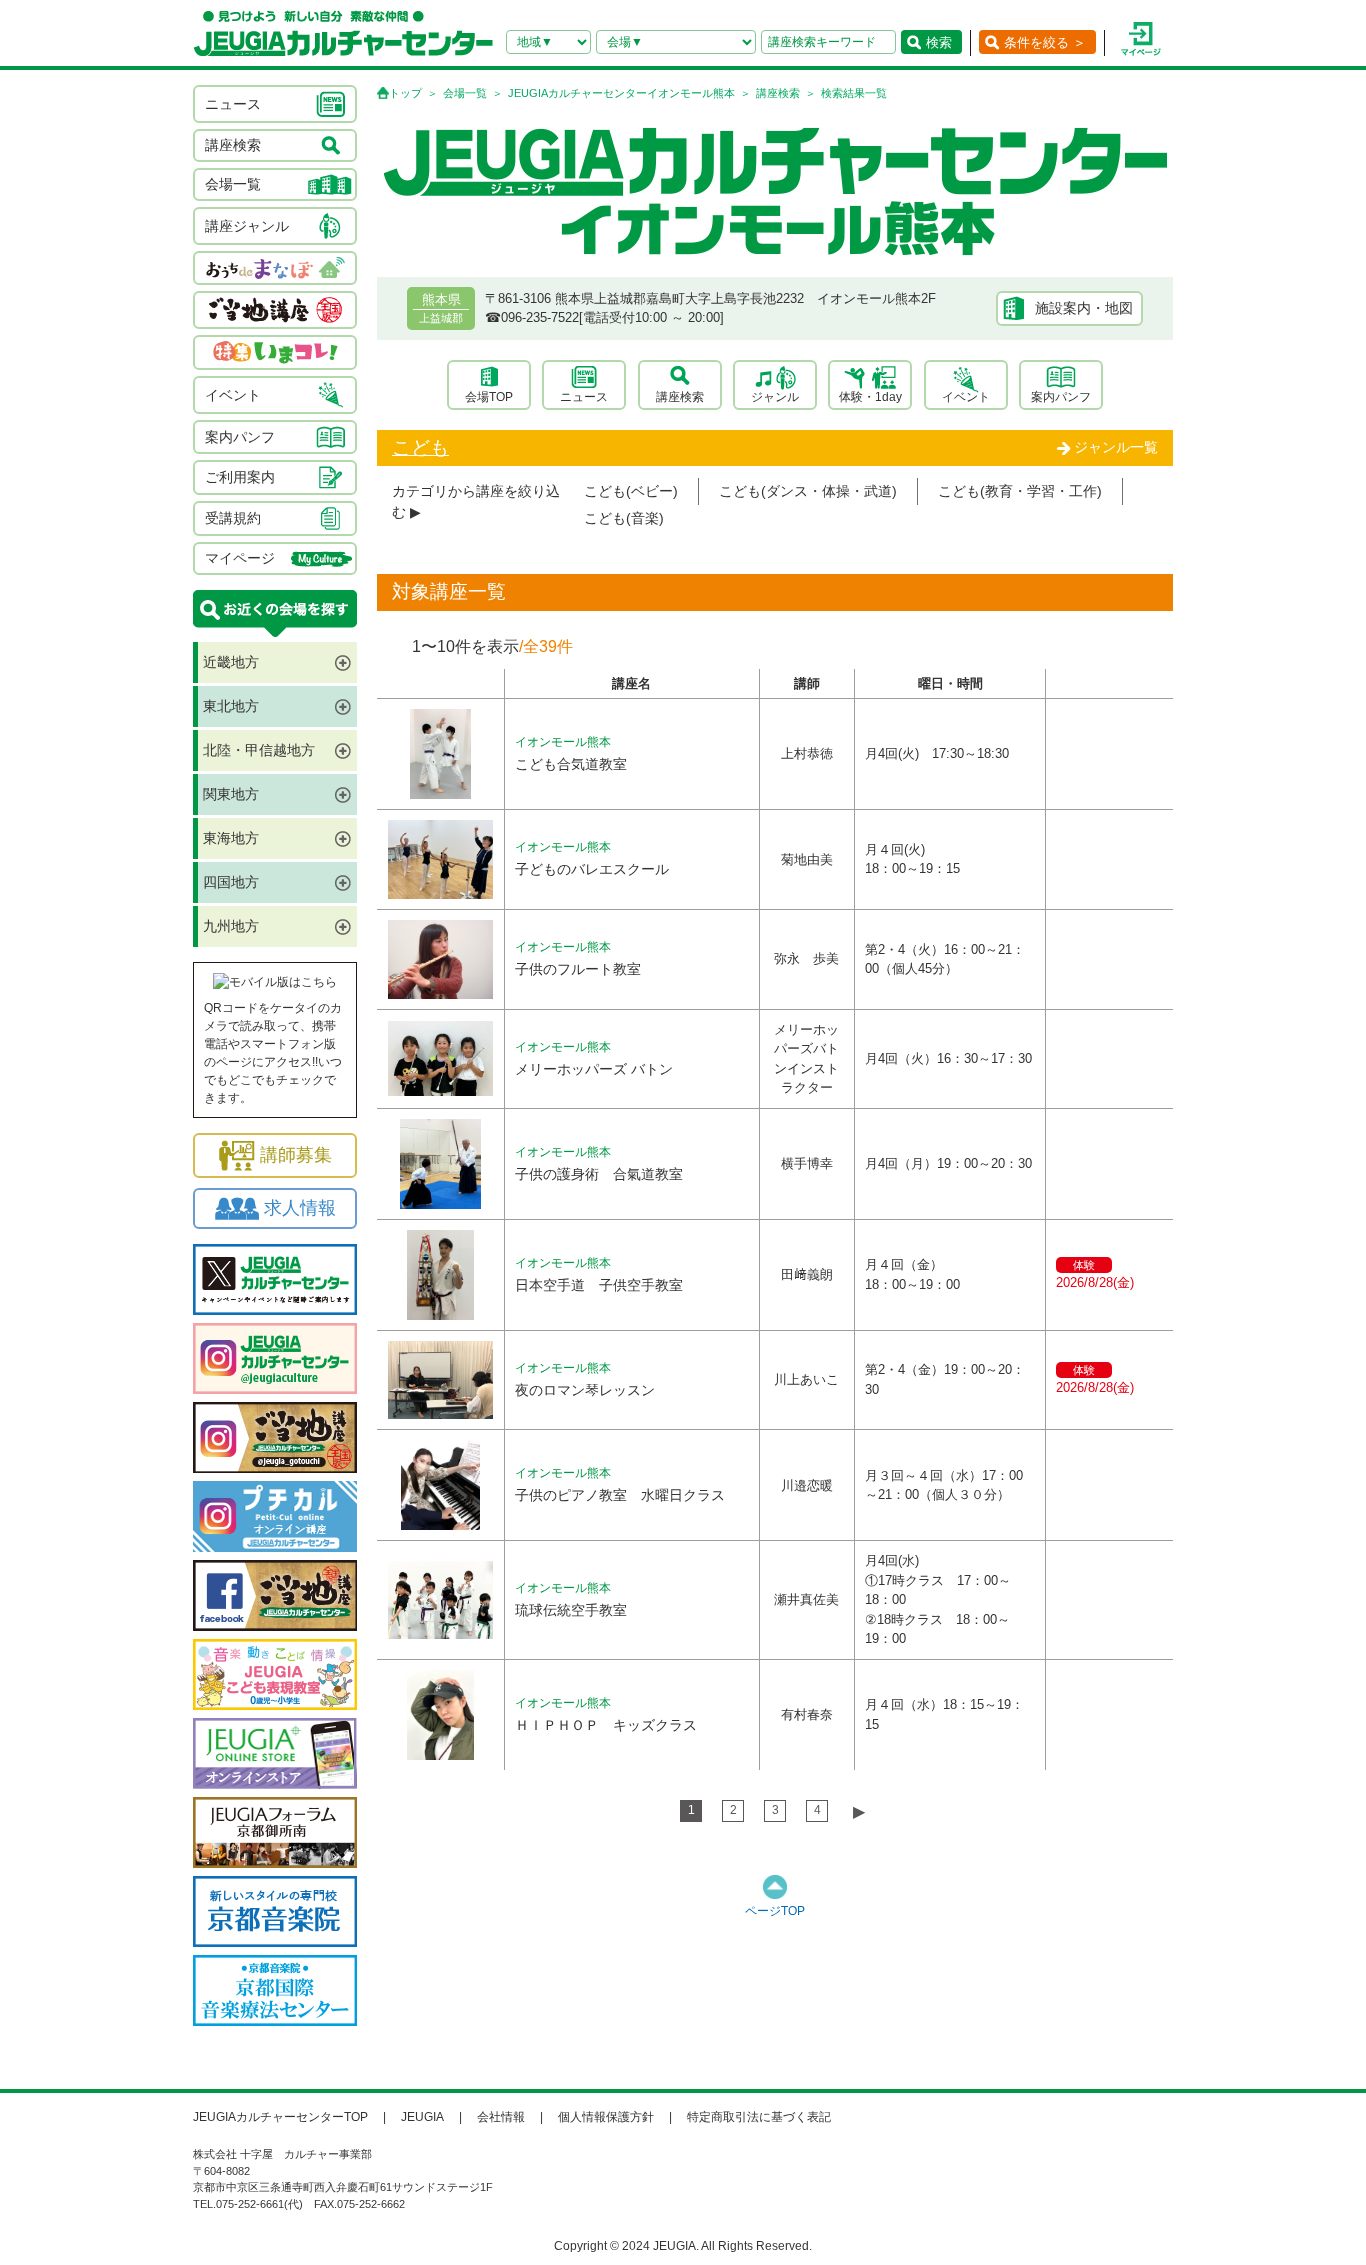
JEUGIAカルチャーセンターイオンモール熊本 (621, 93)
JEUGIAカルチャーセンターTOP (280, 2117)
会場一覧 (465, 93)
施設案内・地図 (1084, 308)
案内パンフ (1061, 397)
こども (420, 447)
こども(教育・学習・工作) (1020, 491)
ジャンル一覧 (1116, 447)
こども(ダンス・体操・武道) (808, 491)
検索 (939, 42)
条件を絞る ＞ (1045, 42)
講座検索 (778, 93)
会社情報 (501, 2117)
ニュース (584, 397)
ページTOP (775, 1911)
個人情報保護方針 (606, 2117)
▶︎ (859, 1811)
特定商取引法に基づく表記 (759, 2117)
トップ (405, 93)
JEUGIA (422, 2117)
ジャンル (775, 397)
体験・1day (870, 397)
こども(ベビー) (631, 491)
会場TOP (489, 397)
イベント (966, 397)
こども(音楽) (624, 518)
